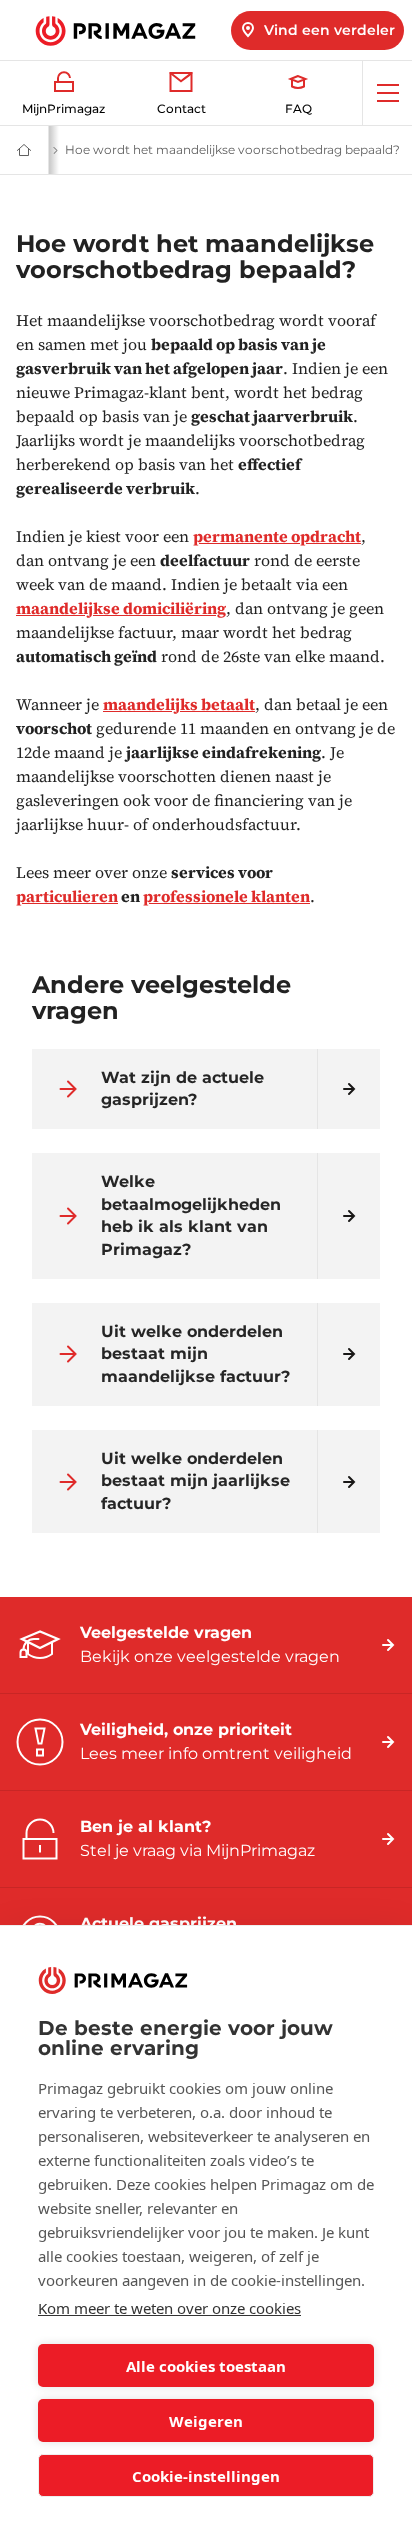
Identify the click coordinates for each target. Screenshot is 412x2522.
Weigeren (206, 2421)
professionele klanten (226, 896)
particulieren (67, 896)
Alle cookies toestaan (206, 2366)
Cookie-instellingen (206, 2476)
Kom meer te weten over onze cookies (169, 2308)
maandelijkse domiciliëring (121, 608)
